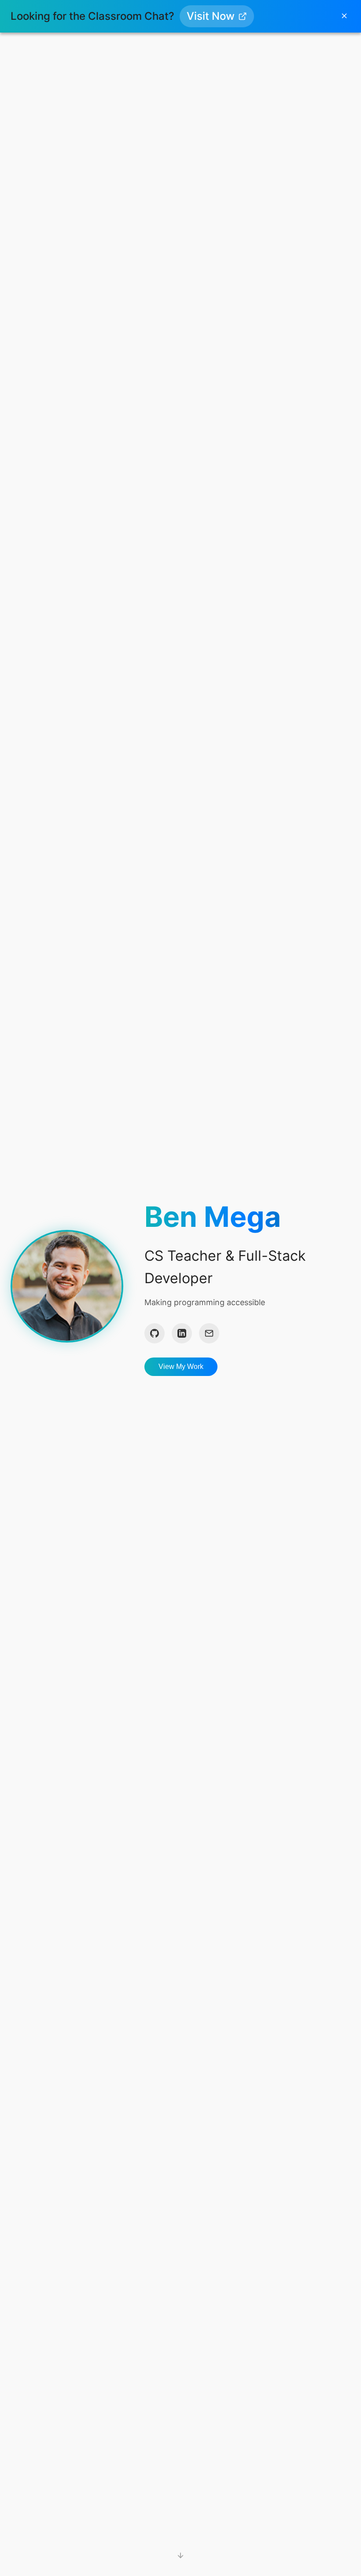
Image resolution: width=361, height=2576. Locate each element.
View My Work (181, 1367)
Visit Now (211, 16)
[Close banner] (344, 16)
